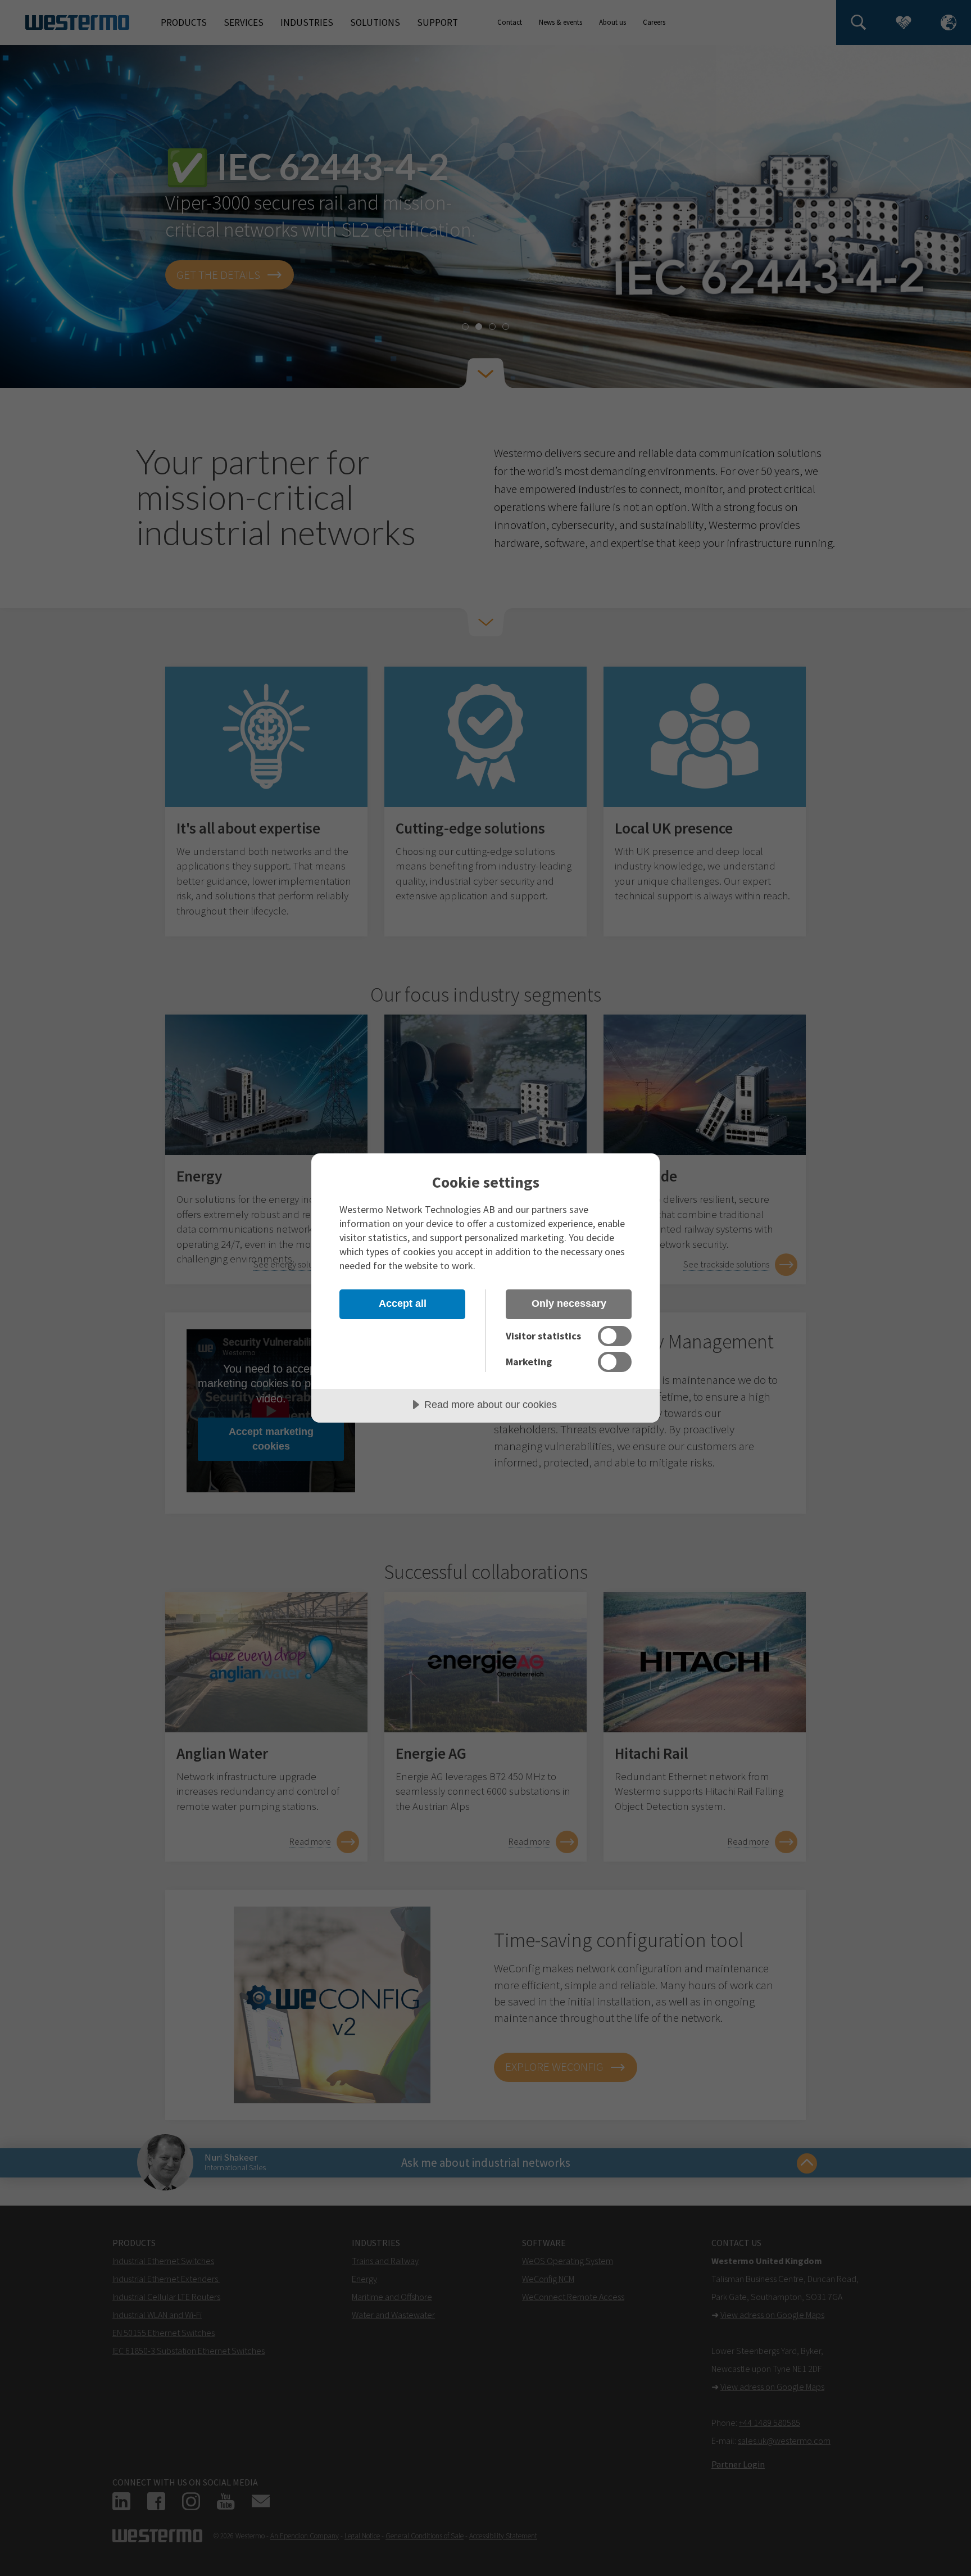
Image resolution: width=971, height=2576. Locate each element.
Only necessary (569, 1303)
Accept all (403, 1303)
